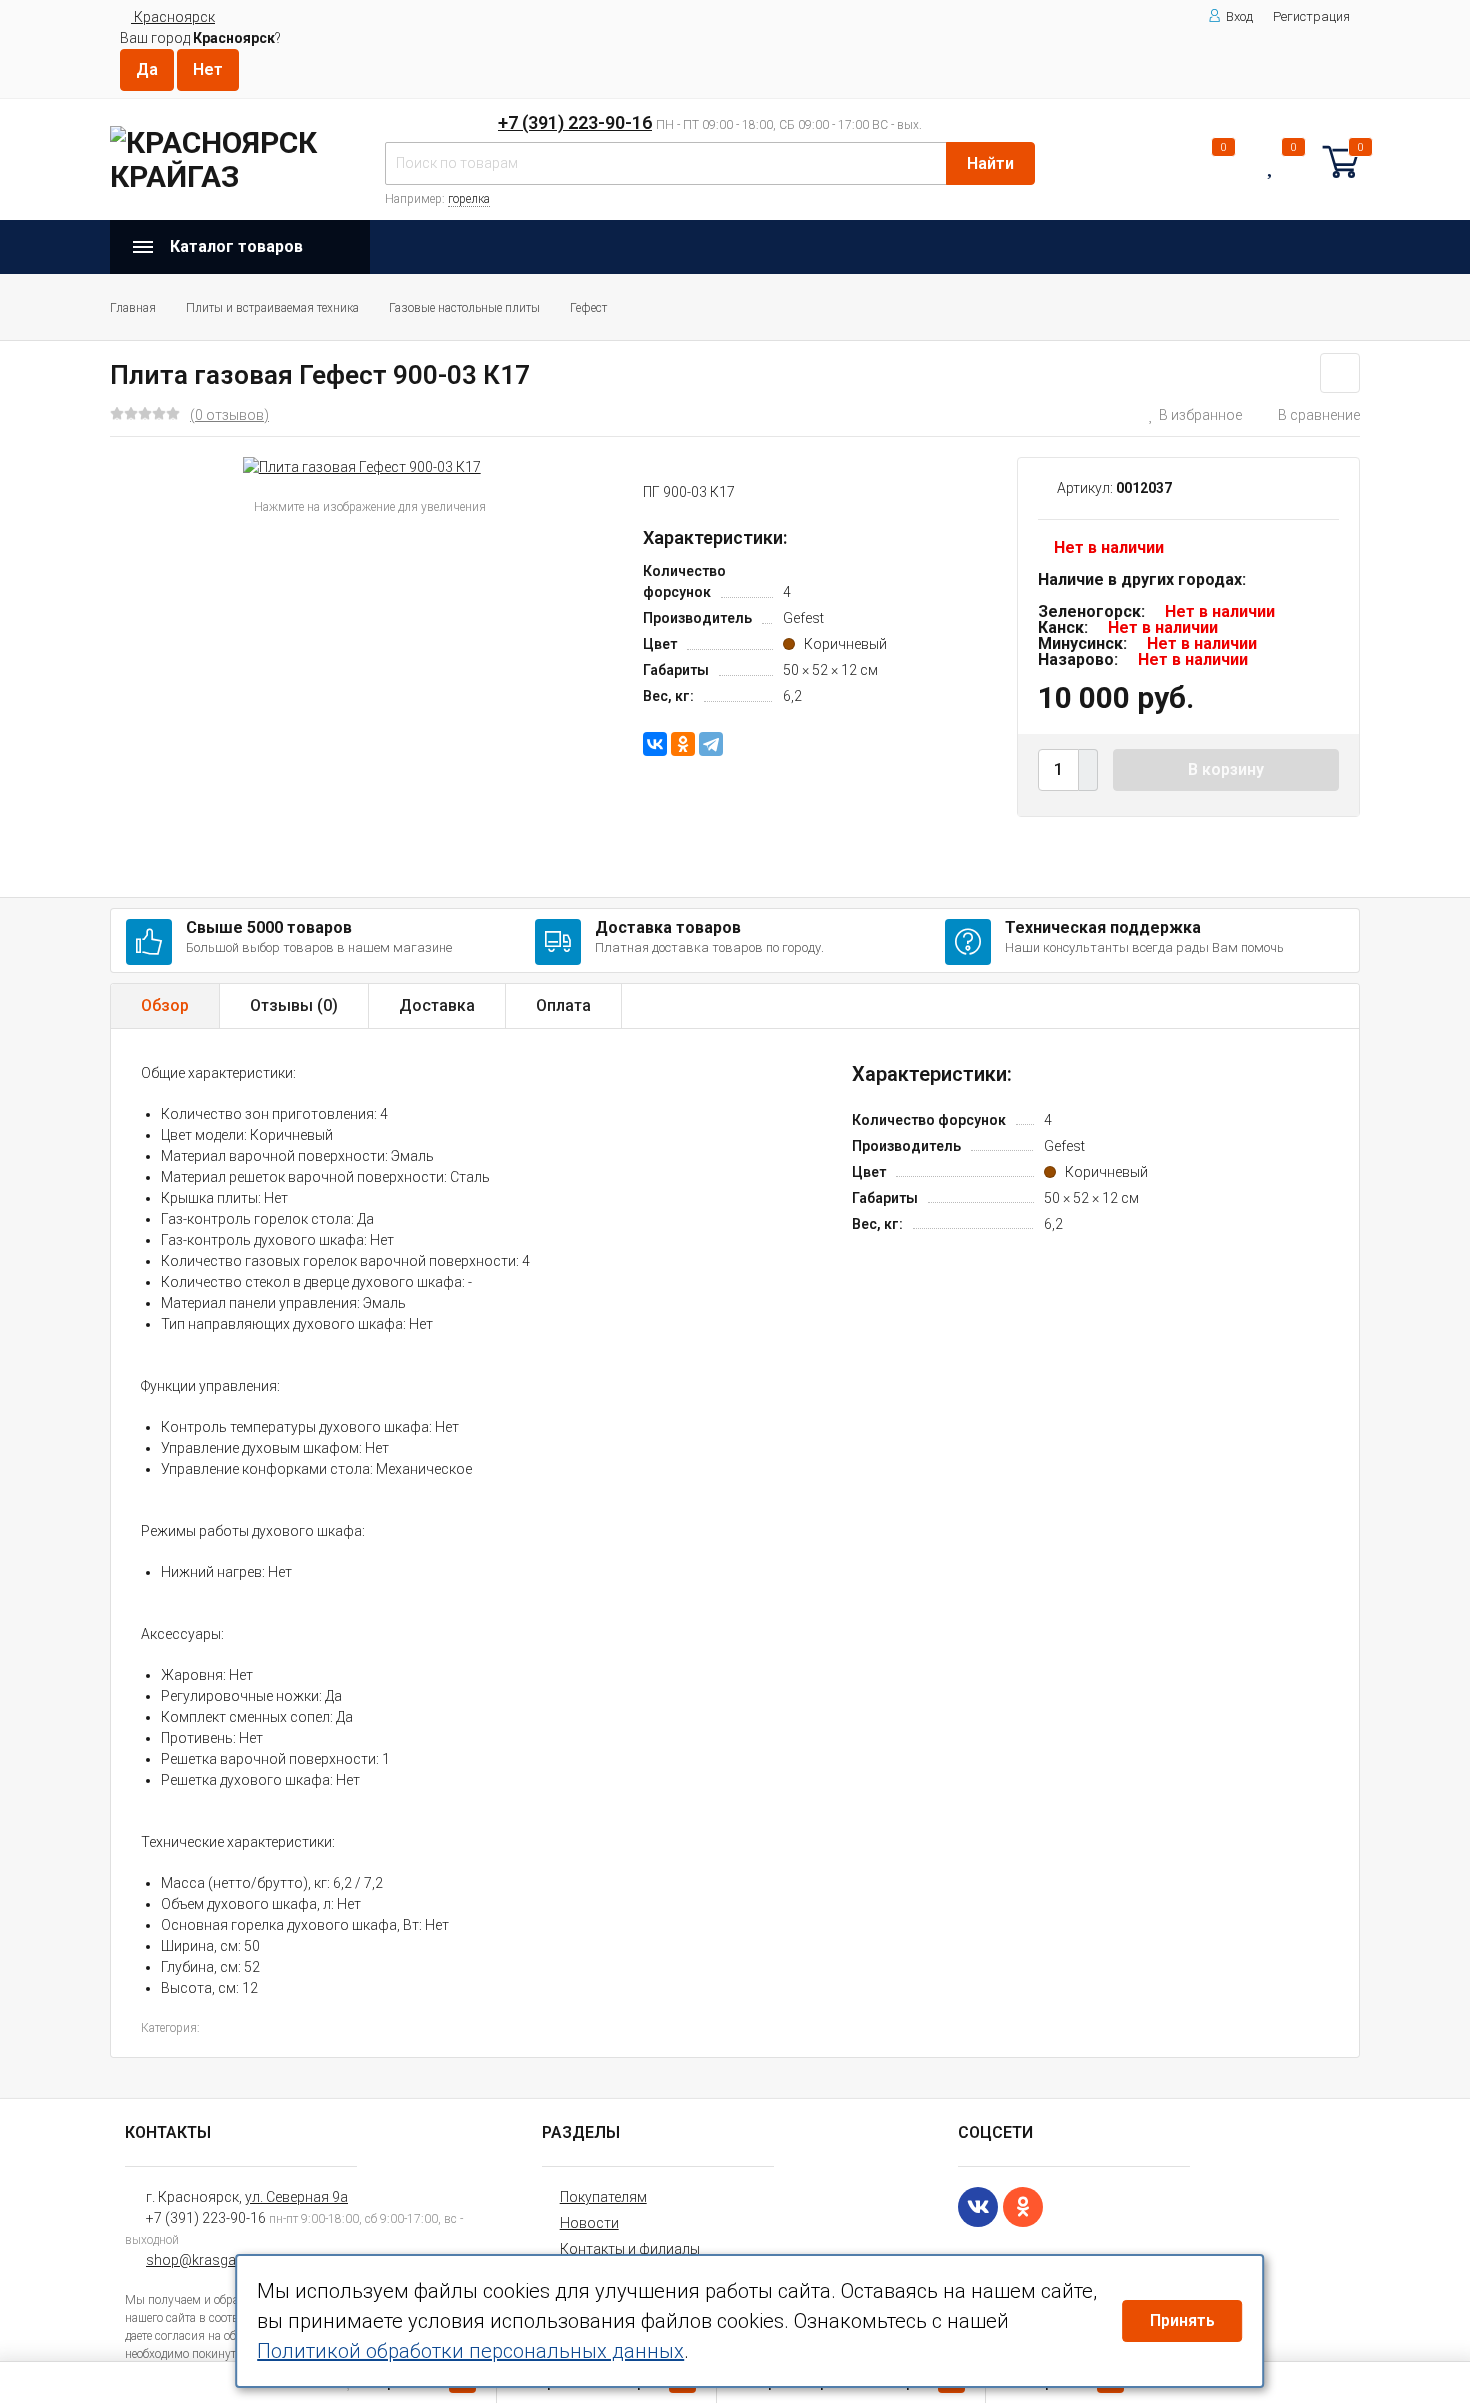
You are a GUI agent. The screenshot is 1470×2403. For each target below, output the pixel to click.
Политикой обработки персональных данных (470, 2351)
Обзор (165, 1005)
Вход (1239, 16)
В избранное (1200, 415)
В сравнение (1319, 415)
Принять (1182, 2320)
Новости (589, 2223)
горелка (469, 199)
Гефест (588, 308)
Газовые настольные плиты (464, 308)
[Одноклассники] (683, 744)
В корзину (1226, 769)
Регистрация (1311, 16)
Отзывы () (294, 1005)
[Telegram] (711, 744)
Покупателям (603, 2197)
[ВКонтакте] (655, 744)
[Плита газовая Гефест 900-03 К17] (362, 467)
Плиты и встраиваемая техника (272, 308)
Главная (133, 308)
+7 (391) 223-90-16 (575, 122)
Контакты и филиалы (630, 2249)
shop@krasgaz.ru (202, 2260)
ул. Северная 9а (296, 2197)
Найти (990, 163)
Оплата (563, 1005)
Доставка (437, 1005)
